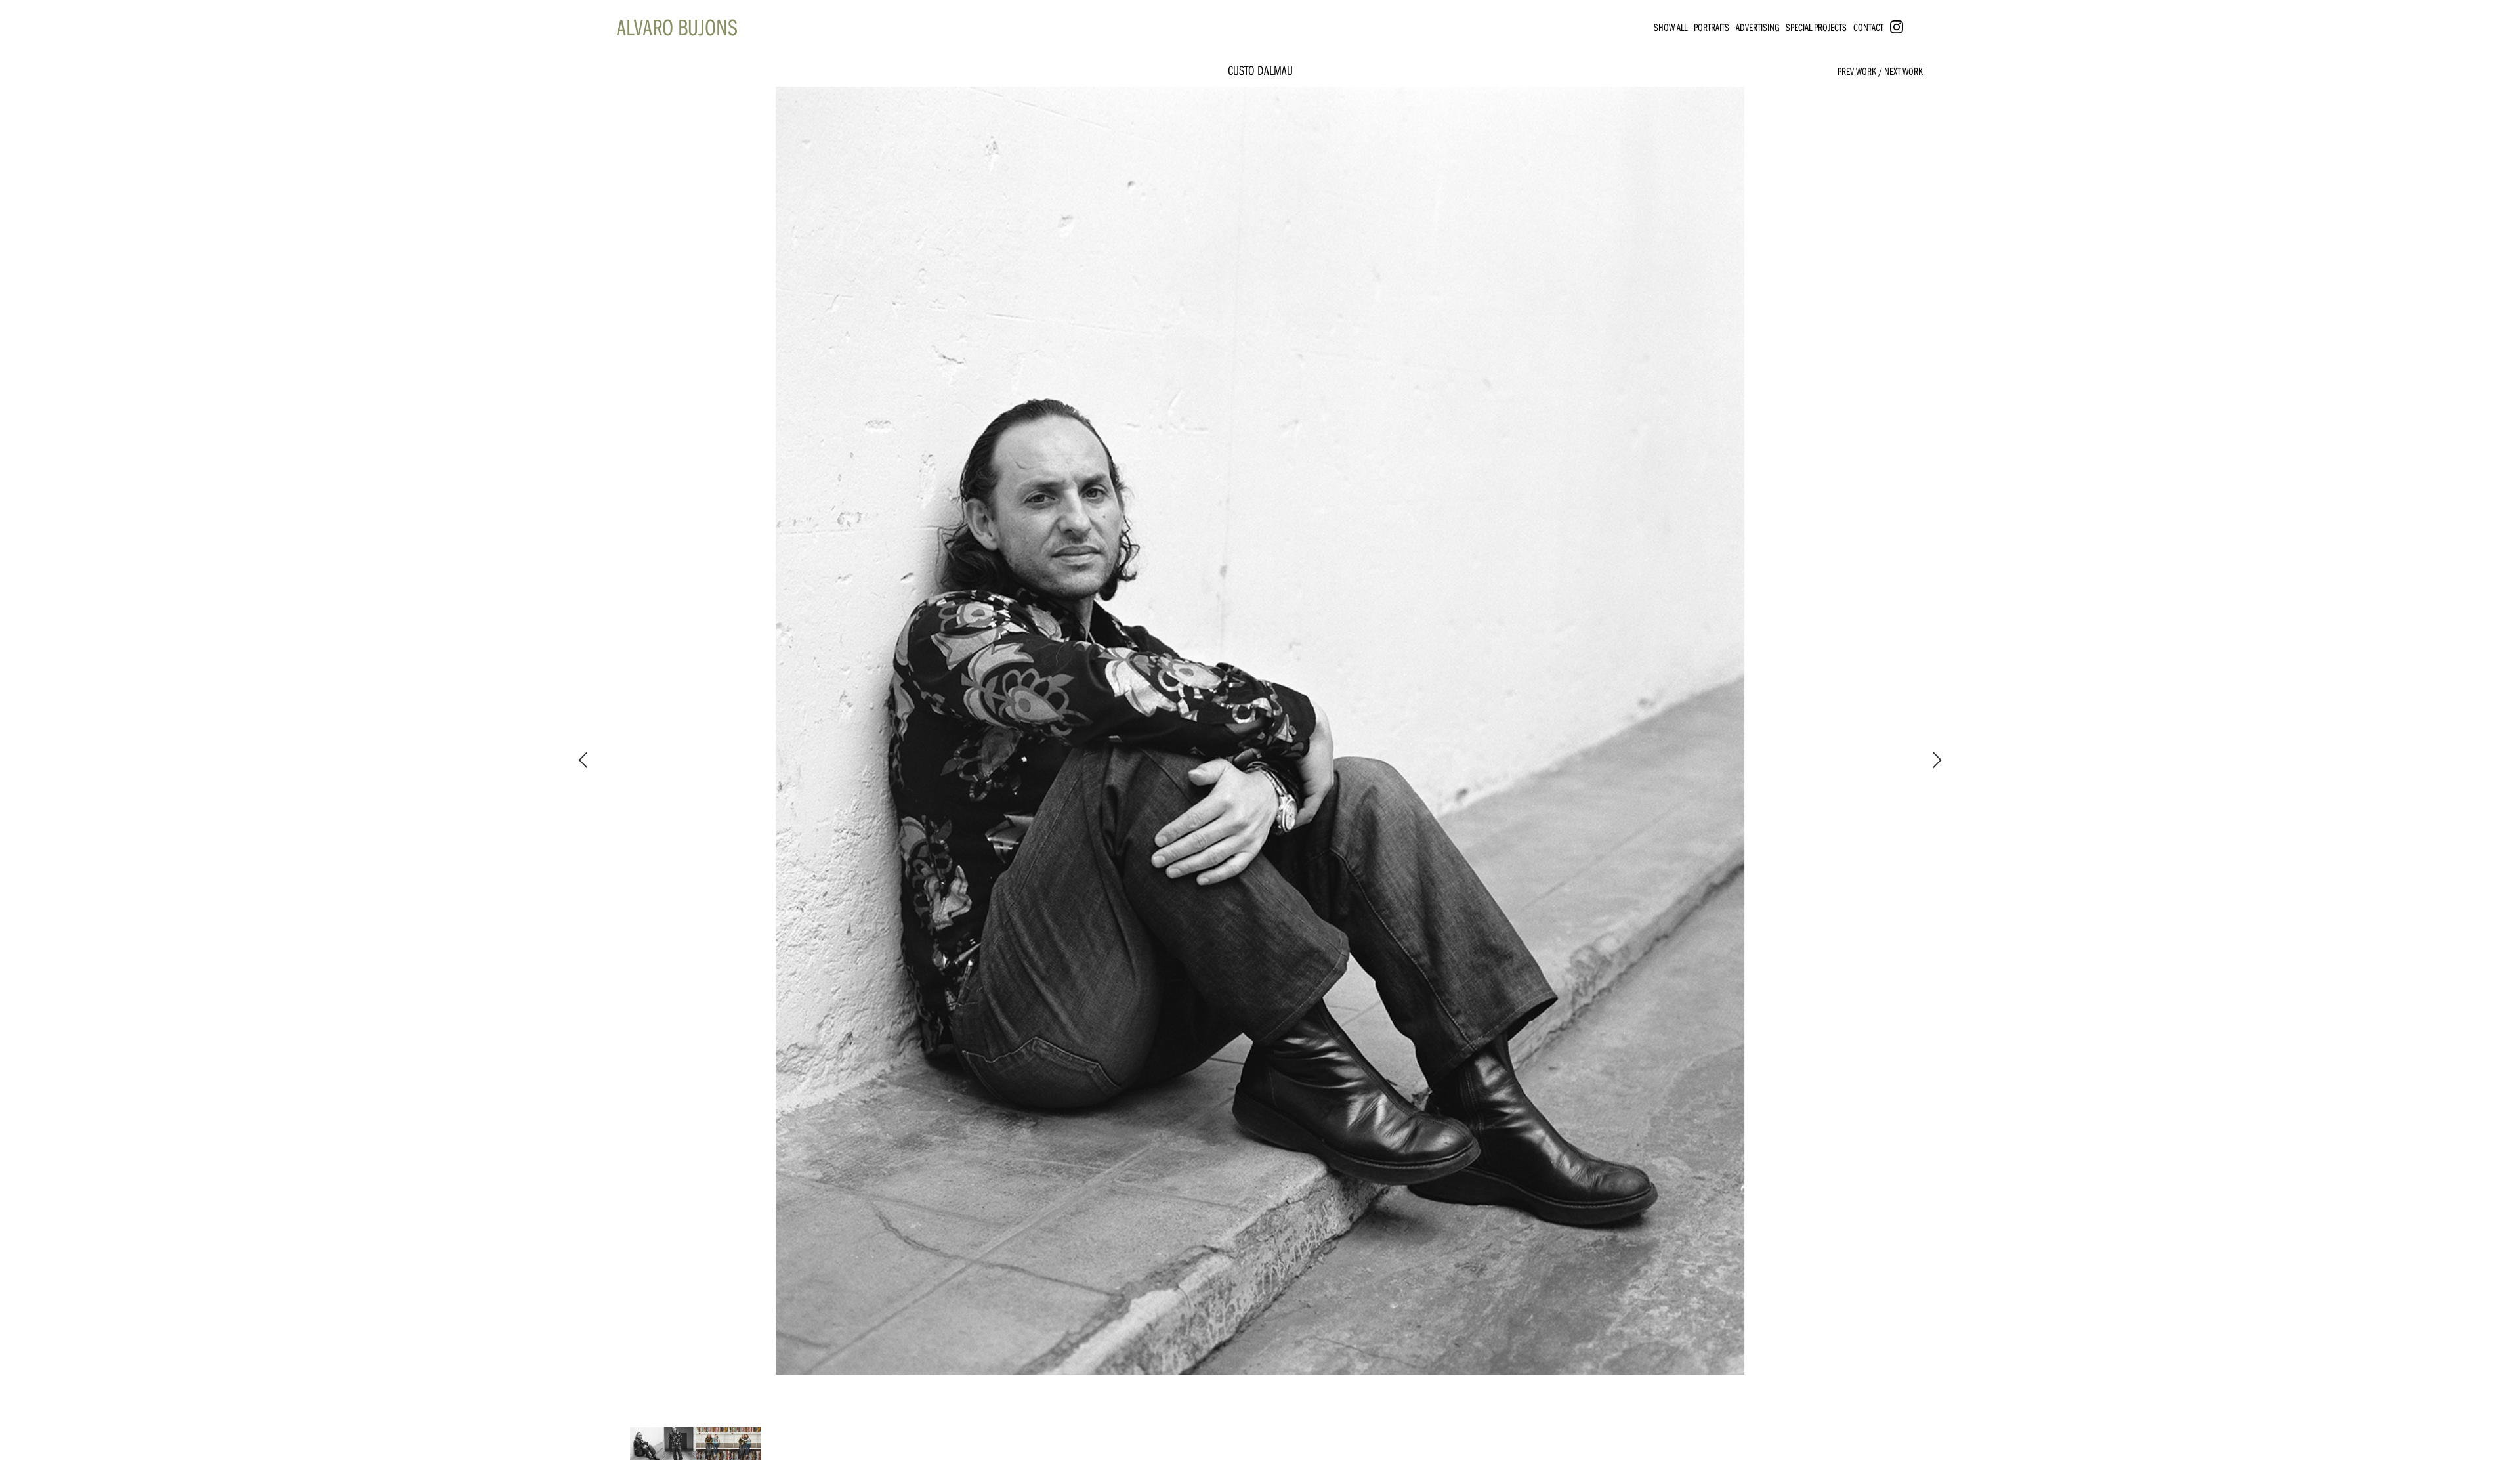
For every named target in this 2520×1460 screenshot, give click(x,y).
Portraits (1711, 27)
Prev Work (1857, 71)
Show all (1670, 27)
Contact (1868, 27)
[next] (1935, 760)
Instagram (1909, 27)
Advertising (1757, 27)
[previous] (585, 760)
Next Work (1903, 71)
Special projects (1816, 27)
